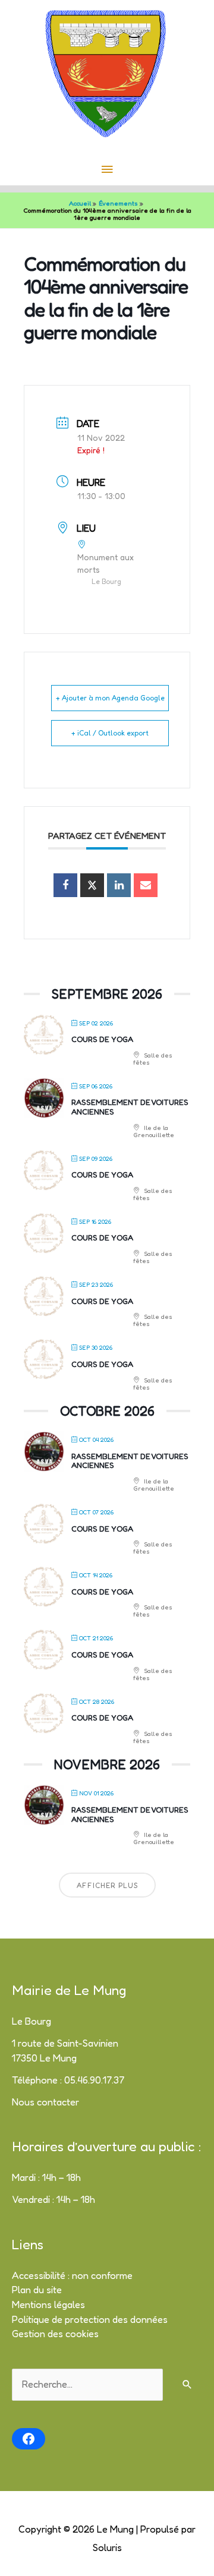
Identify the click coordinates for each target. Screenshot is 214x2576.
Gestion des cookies (55, 2334)
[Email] (146, 885)
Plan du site (37, 2290)
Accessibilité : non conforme (72, 2275)
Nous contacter (45, 2102)
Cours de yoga (102, 1039)
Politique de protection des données (90, 2319)
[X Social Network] (92, 885)
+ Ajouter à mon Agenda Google (110, 698)
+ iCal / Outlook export (110, 733)
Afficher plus (107, 1885)
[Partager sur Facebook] (65, 885)
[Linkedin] (119, 885)
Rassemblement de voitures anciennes (130, 1107)
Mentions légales (48, 2304)
